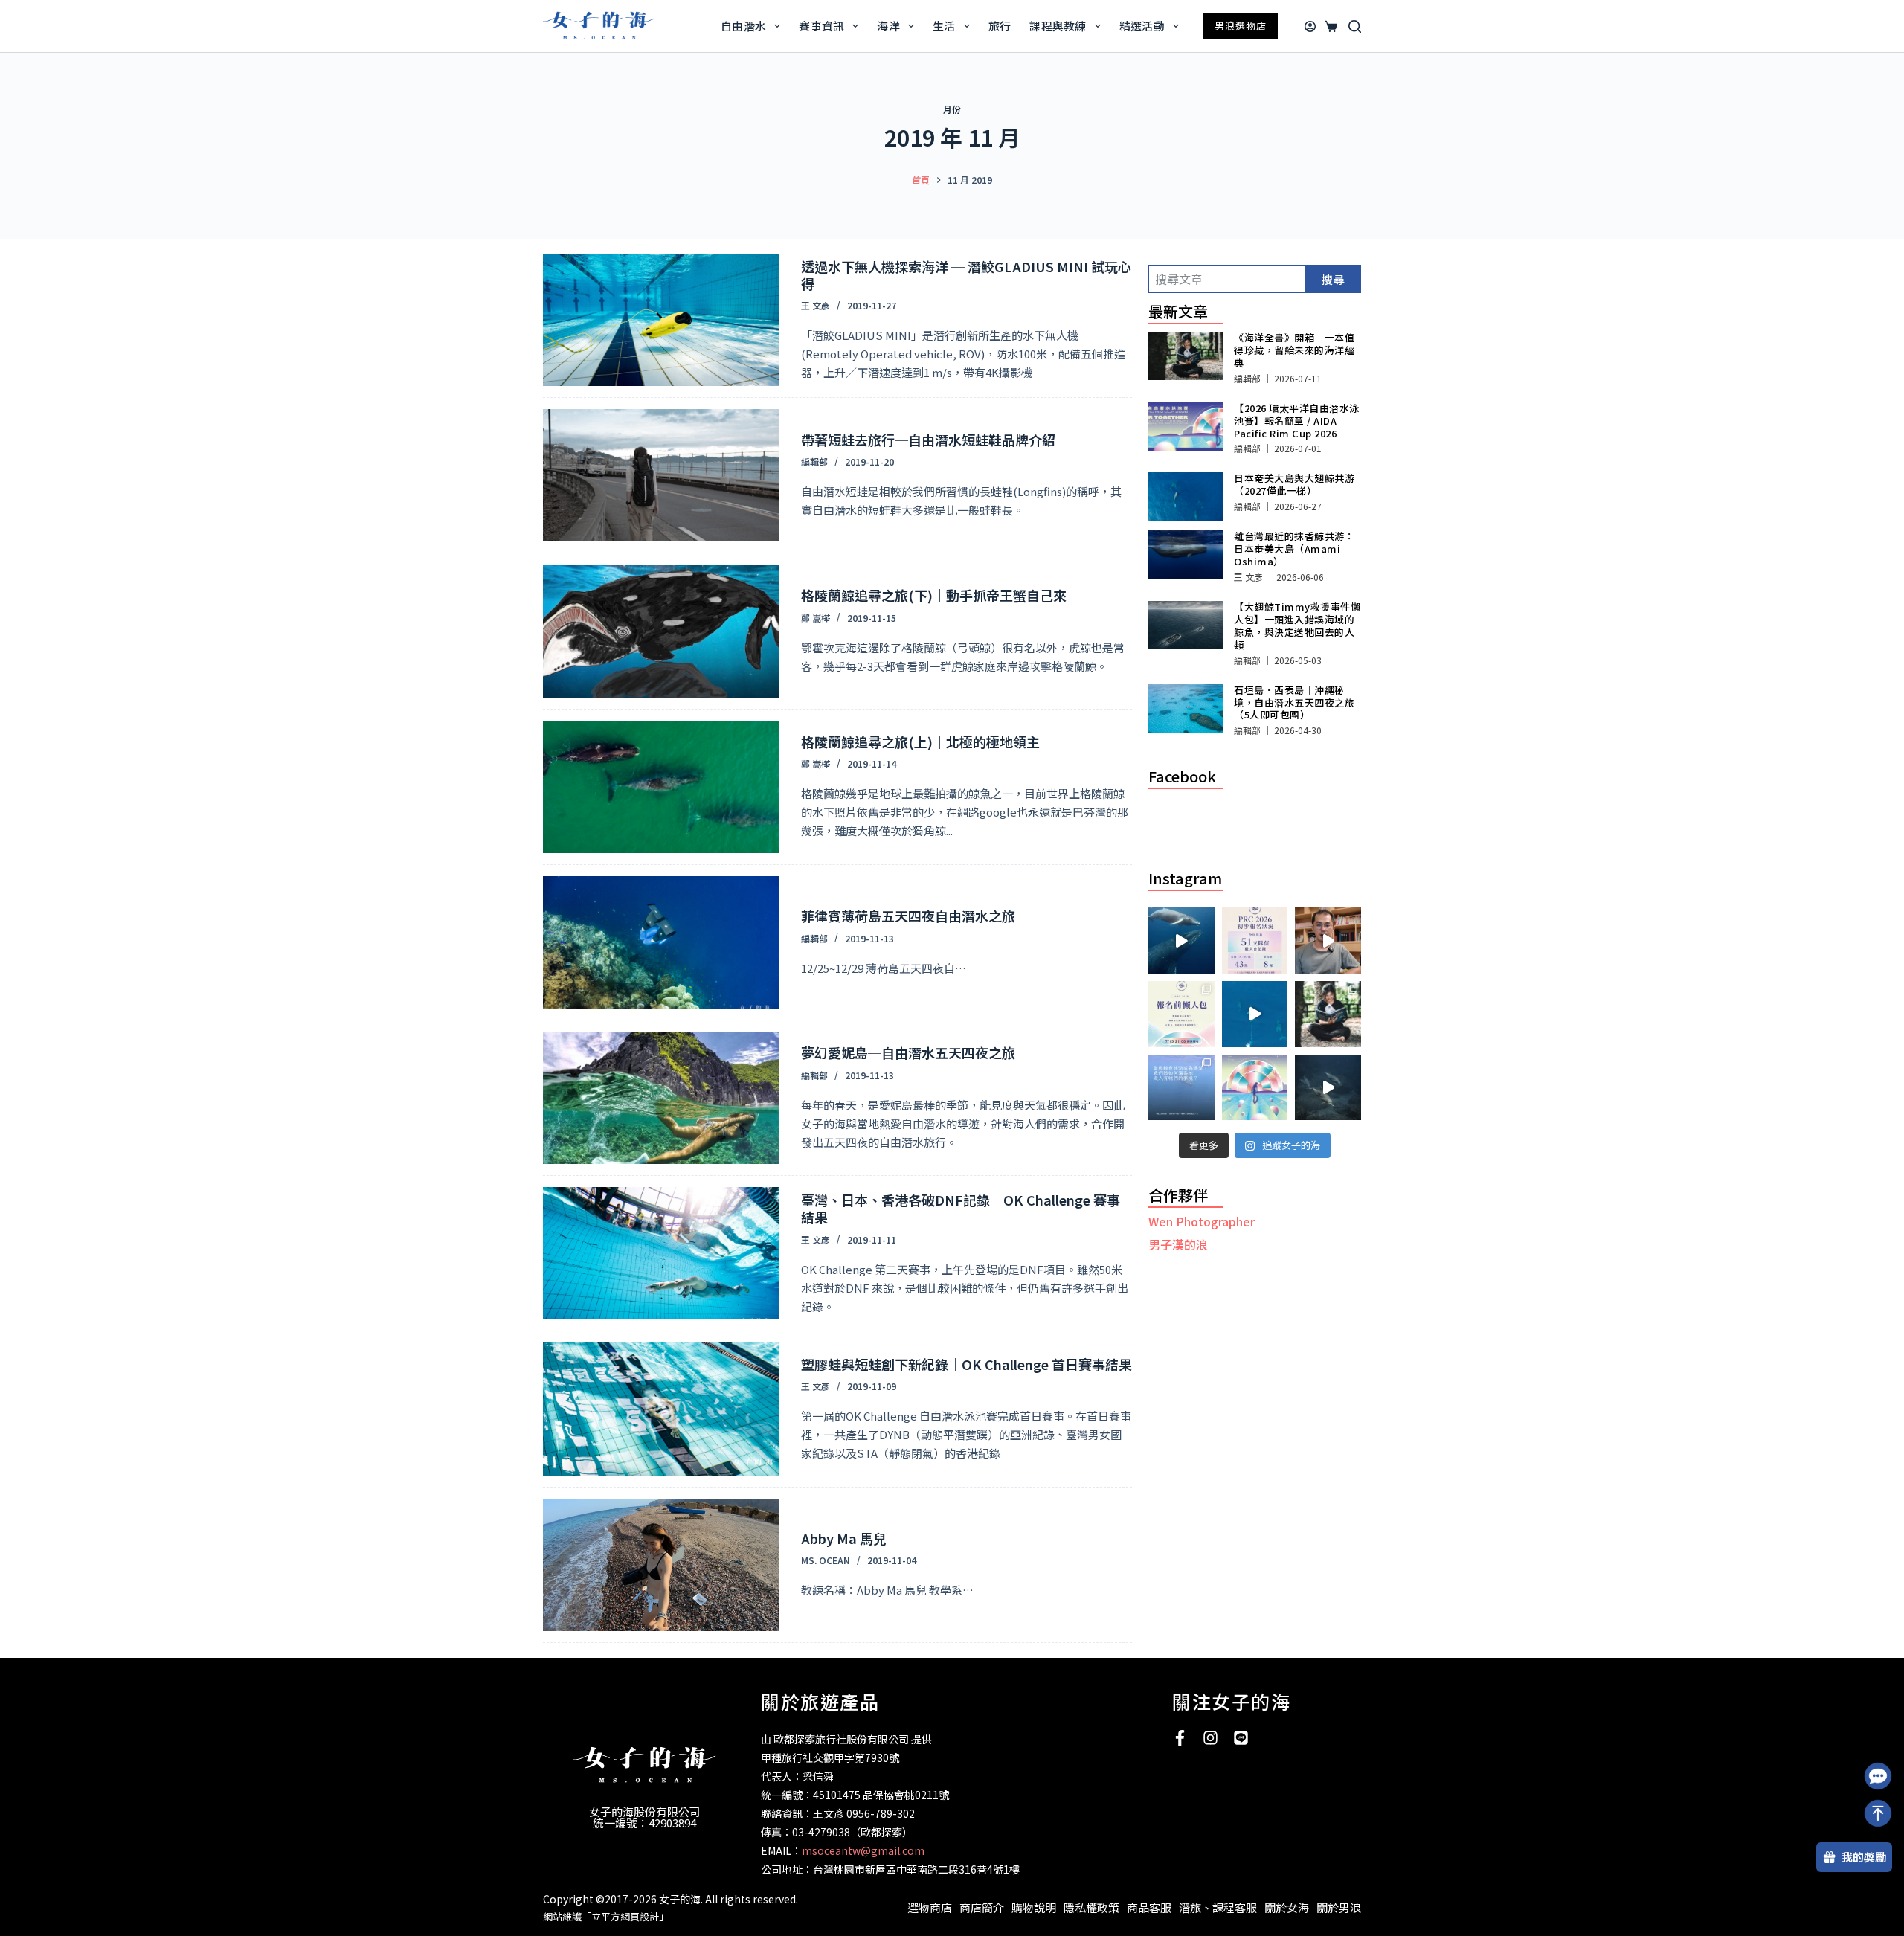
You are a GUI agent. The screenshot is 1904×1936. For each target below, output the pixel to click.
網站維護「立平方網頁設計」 (606, 1916)
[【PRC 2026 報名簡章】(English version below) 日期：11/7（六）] (1255, 1088)
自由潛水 (743, 26)
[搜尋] (1355, 26)
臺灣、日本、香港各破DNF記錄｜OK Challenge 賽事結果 (961, 1208)
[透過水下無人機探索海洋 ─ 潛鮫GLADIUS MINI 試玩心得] (661, 320)
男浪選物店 (1241, 26)
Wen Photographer (1202, 1221)
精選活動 (1142, 26)
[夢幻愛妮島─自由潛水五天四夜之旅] (661, 1098)
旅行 (1000, 26)
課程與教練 (1058, 26)
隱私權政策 (1091, 1907)
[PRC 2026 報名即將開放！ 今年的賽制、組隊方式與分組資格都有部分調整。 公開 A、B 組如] (1181, 1014)
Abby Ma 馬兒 (844, 1538)
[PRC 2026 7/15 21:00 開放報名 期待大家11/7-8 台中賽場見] (1328, 940)
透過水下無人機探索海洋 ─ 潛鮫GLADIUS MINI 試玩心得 (966, 275)
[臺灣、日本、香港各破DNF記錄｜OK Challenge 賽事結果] (661, 1253)
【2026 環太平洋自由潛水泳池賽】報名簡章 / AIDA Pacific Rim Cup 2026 (1297, 421)
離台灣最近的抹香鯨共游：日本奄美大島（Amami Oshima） (1294, 549)
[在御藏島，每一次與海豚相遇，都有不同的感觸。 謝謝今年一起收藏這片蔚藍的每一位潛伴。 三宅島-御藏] (1328, 1088)
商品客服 (1149, 1907)
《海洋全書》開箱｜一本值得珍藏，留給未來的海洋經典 (1294, 350)
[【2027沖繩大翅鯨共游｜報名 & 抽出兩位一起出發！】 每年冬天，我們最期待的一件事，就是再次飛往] (1181, 940)
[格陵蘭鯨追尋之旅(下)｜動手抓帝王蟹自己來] (661, 631)
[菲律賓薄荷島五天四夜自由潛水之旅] (661, 942)
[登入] (1310, 26)
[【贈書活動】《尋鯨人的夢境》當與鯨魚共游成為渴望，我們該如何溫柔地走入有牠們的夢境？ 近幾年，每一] (1181, 1088)
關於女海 (1287, 1907)
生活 (944, 26)
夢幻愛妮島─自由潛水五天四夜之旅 (908, 1052)
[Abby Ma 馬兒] (661, 1565)
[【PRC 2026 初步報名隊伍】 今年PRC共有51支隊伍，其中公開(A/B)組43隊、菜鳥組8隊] (1255, 940)
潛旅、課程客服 (1218, 1907)
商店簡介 (982, 1907)
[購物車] (1329, 26)
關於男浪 (1339, 1907)
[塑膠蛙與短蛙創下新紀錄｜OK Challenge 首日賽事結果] (661, 1409)
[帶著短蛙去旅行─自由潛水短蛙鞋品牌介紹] (661, 475)
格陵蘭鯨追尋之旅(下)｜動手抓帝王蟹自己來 (934, 595)
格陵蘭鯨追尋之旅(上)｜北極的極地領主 (920, 742)
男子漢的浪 (1178, 1244)
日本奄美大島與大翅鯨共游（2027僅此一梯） (1294, 484)
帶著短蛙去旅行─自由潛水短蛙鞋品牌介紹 (928, 440)
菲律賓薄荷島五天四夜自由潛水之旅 (908, 916)
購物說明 (1034, 1907)
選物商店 (930, 1907)
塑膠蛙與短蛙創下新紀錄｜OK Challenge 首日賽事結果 (967, 1364)
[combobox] (1227, 279)
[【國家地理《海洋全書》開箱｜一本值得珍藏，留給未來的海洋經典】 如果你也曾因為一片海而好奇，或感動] (1328, 1014)
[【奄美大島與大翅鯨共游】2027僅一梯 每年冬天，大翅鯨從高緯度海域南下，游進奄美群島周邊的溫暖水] (1255, 1014)
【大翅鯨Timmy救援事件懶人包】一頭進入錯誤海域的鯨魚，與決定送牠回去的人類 (1297, 625)
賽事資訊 (821, 26)
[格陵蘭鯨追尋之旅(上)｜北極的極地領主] (661, 787)
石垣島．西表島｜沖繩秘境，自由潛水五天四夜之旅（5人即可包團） (1294, 702)
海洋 (888, 26)
